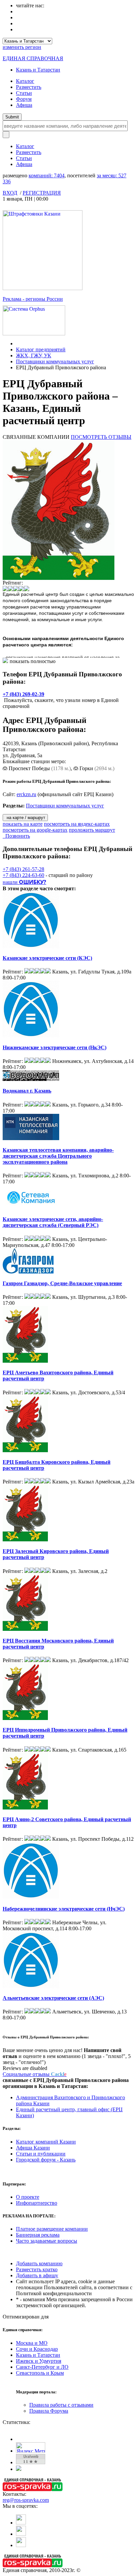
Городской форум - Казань (46, 2160)
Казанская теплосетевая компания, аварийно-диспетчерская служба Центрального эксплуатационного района (58, 1156)
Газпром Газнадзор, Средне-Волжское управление (62, 1283)
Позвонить (16, 836)
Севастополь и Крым (40, 2373)
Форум (24, 99)
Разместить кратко (37, 2269)
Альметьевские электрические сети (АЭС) (53, 1998)
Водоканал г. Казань (27, 1091)
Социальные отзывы (35, 2074)
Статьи (24, 93)
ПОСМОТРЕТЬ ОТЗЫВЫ (101, 437)
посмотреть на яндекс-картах (77, 824)
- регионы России (33, 299)
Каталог (25, 81)
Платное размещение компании (52, 2229)
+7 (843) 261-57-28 (23, 869)
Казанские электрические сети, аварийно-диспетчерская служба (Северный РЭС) (53, 1222)
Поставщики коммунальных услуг (55, 361)
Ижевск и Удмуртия (39, 2361)
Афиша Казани (33, 2148)
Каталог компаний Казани (46, 2142)
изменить (22, 47)
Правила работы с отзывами (61, 2405)
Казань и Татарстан (38, 70)
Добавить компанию (39, 2263)
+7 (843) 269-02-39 (23, 694)
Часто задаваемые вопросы (47, 2241)
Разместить (29, 87)
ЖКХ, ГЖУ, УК (34, 355)
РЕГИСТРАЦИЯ (42, 193)
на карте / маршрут (25, 818)
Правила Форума (49, 2411)
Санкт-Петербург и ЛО (42, 2367)
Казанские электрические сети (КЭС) (47, 958)
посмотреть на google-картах (35, 830)
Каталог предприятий (41, 349)
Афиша (24, 105)
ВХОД (10, 193)
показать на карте (23, 824)
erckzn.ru (26, 794)
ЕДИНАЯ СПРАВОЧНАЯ (33, 58)
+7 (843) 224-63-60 (23, 875)
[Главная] (18, 343)
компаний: (47, 175)
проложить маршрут (92, 830)
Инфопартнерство (37, 2203)
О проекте (28, 2197)
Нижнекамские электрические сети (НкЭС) (55, 1047)
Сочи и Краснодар (37, 2349)
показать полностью (33, 661)
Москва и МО (32, 2343)
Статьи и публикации (41, 2154)
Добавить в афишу (37, 2275)
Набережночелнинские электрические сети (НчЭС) (64, 1909)
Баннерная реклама (38, 2235)
